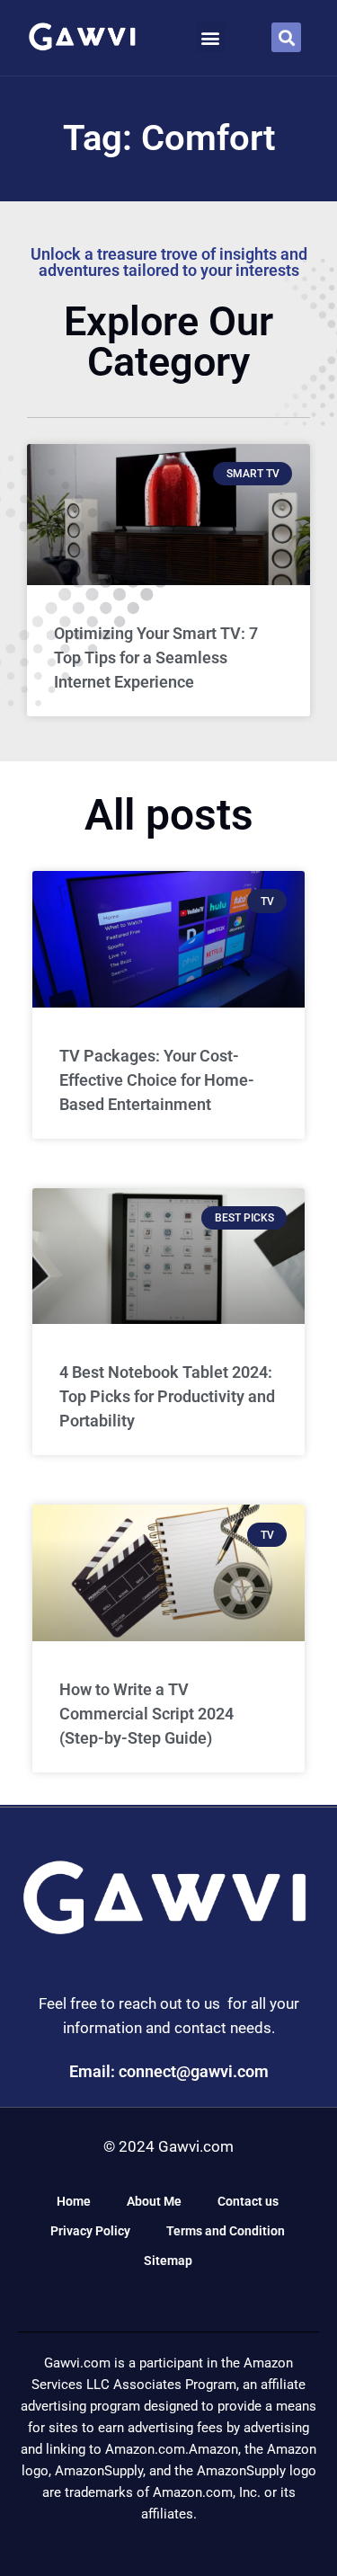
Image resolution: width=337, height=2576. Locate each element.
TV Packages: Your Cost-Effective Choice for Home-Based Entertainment (157, 1080)
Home (74, 2201)
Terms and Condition (226, 2231)
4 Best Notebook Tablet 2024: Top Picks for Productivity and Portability (167, 1396)
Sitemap (168, 2261)
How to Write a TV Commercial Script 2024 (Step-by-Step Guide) (146, 1714)
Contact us (248, 2201)
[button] (211, 37)
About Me (154, 2201)
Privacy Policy (90, 2231)
